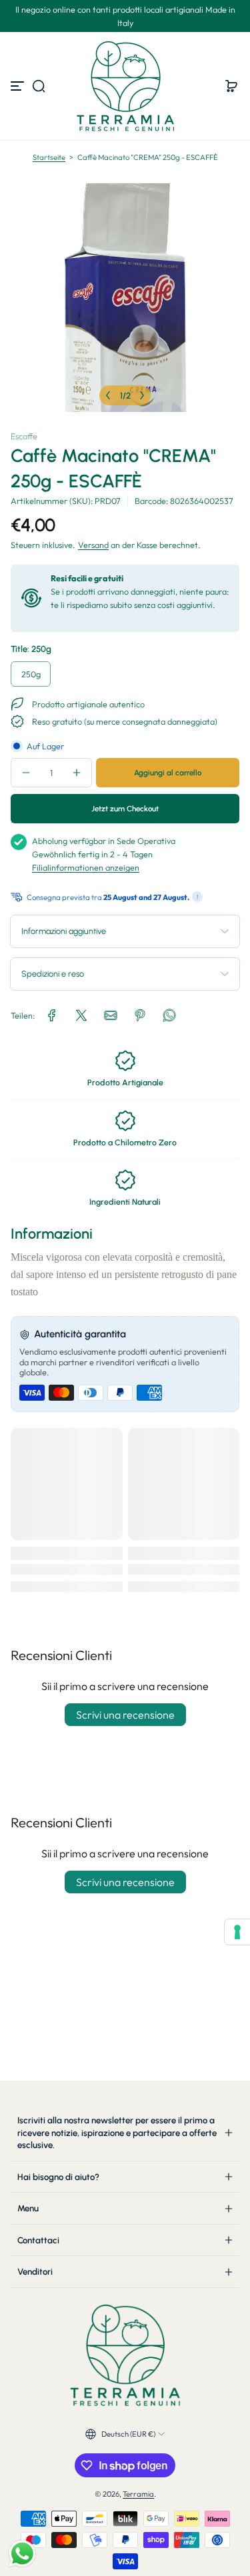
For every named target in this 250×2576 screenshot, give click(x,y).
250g (31, 674)
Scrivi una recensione (125, 1715)
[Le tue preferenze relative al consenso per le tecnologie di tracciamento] (237, 1932)
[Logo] (125, 86)
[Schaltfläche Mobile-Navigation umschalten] (19, 86)
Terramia (138, 2494)
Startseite (49, 157)
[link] (52, 1015)
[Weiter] (142, 395)
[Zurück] (108, 395)
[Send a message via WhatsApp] (22, 2554)
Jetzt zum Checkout (125, 809)
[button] (39, 86)
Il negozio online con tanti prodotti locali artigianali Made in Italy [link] (125, 16)
